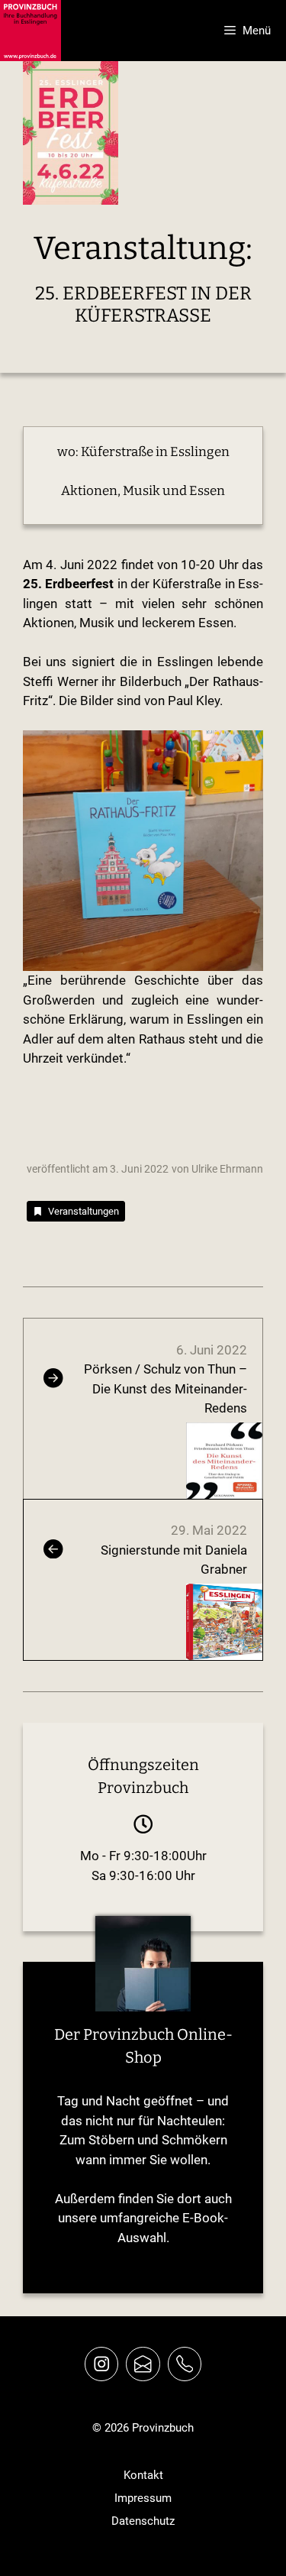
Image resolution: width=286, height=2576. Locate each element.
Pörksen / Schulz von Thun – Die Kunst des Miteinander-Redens (165, 1388)
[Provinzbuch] (31, 31)
